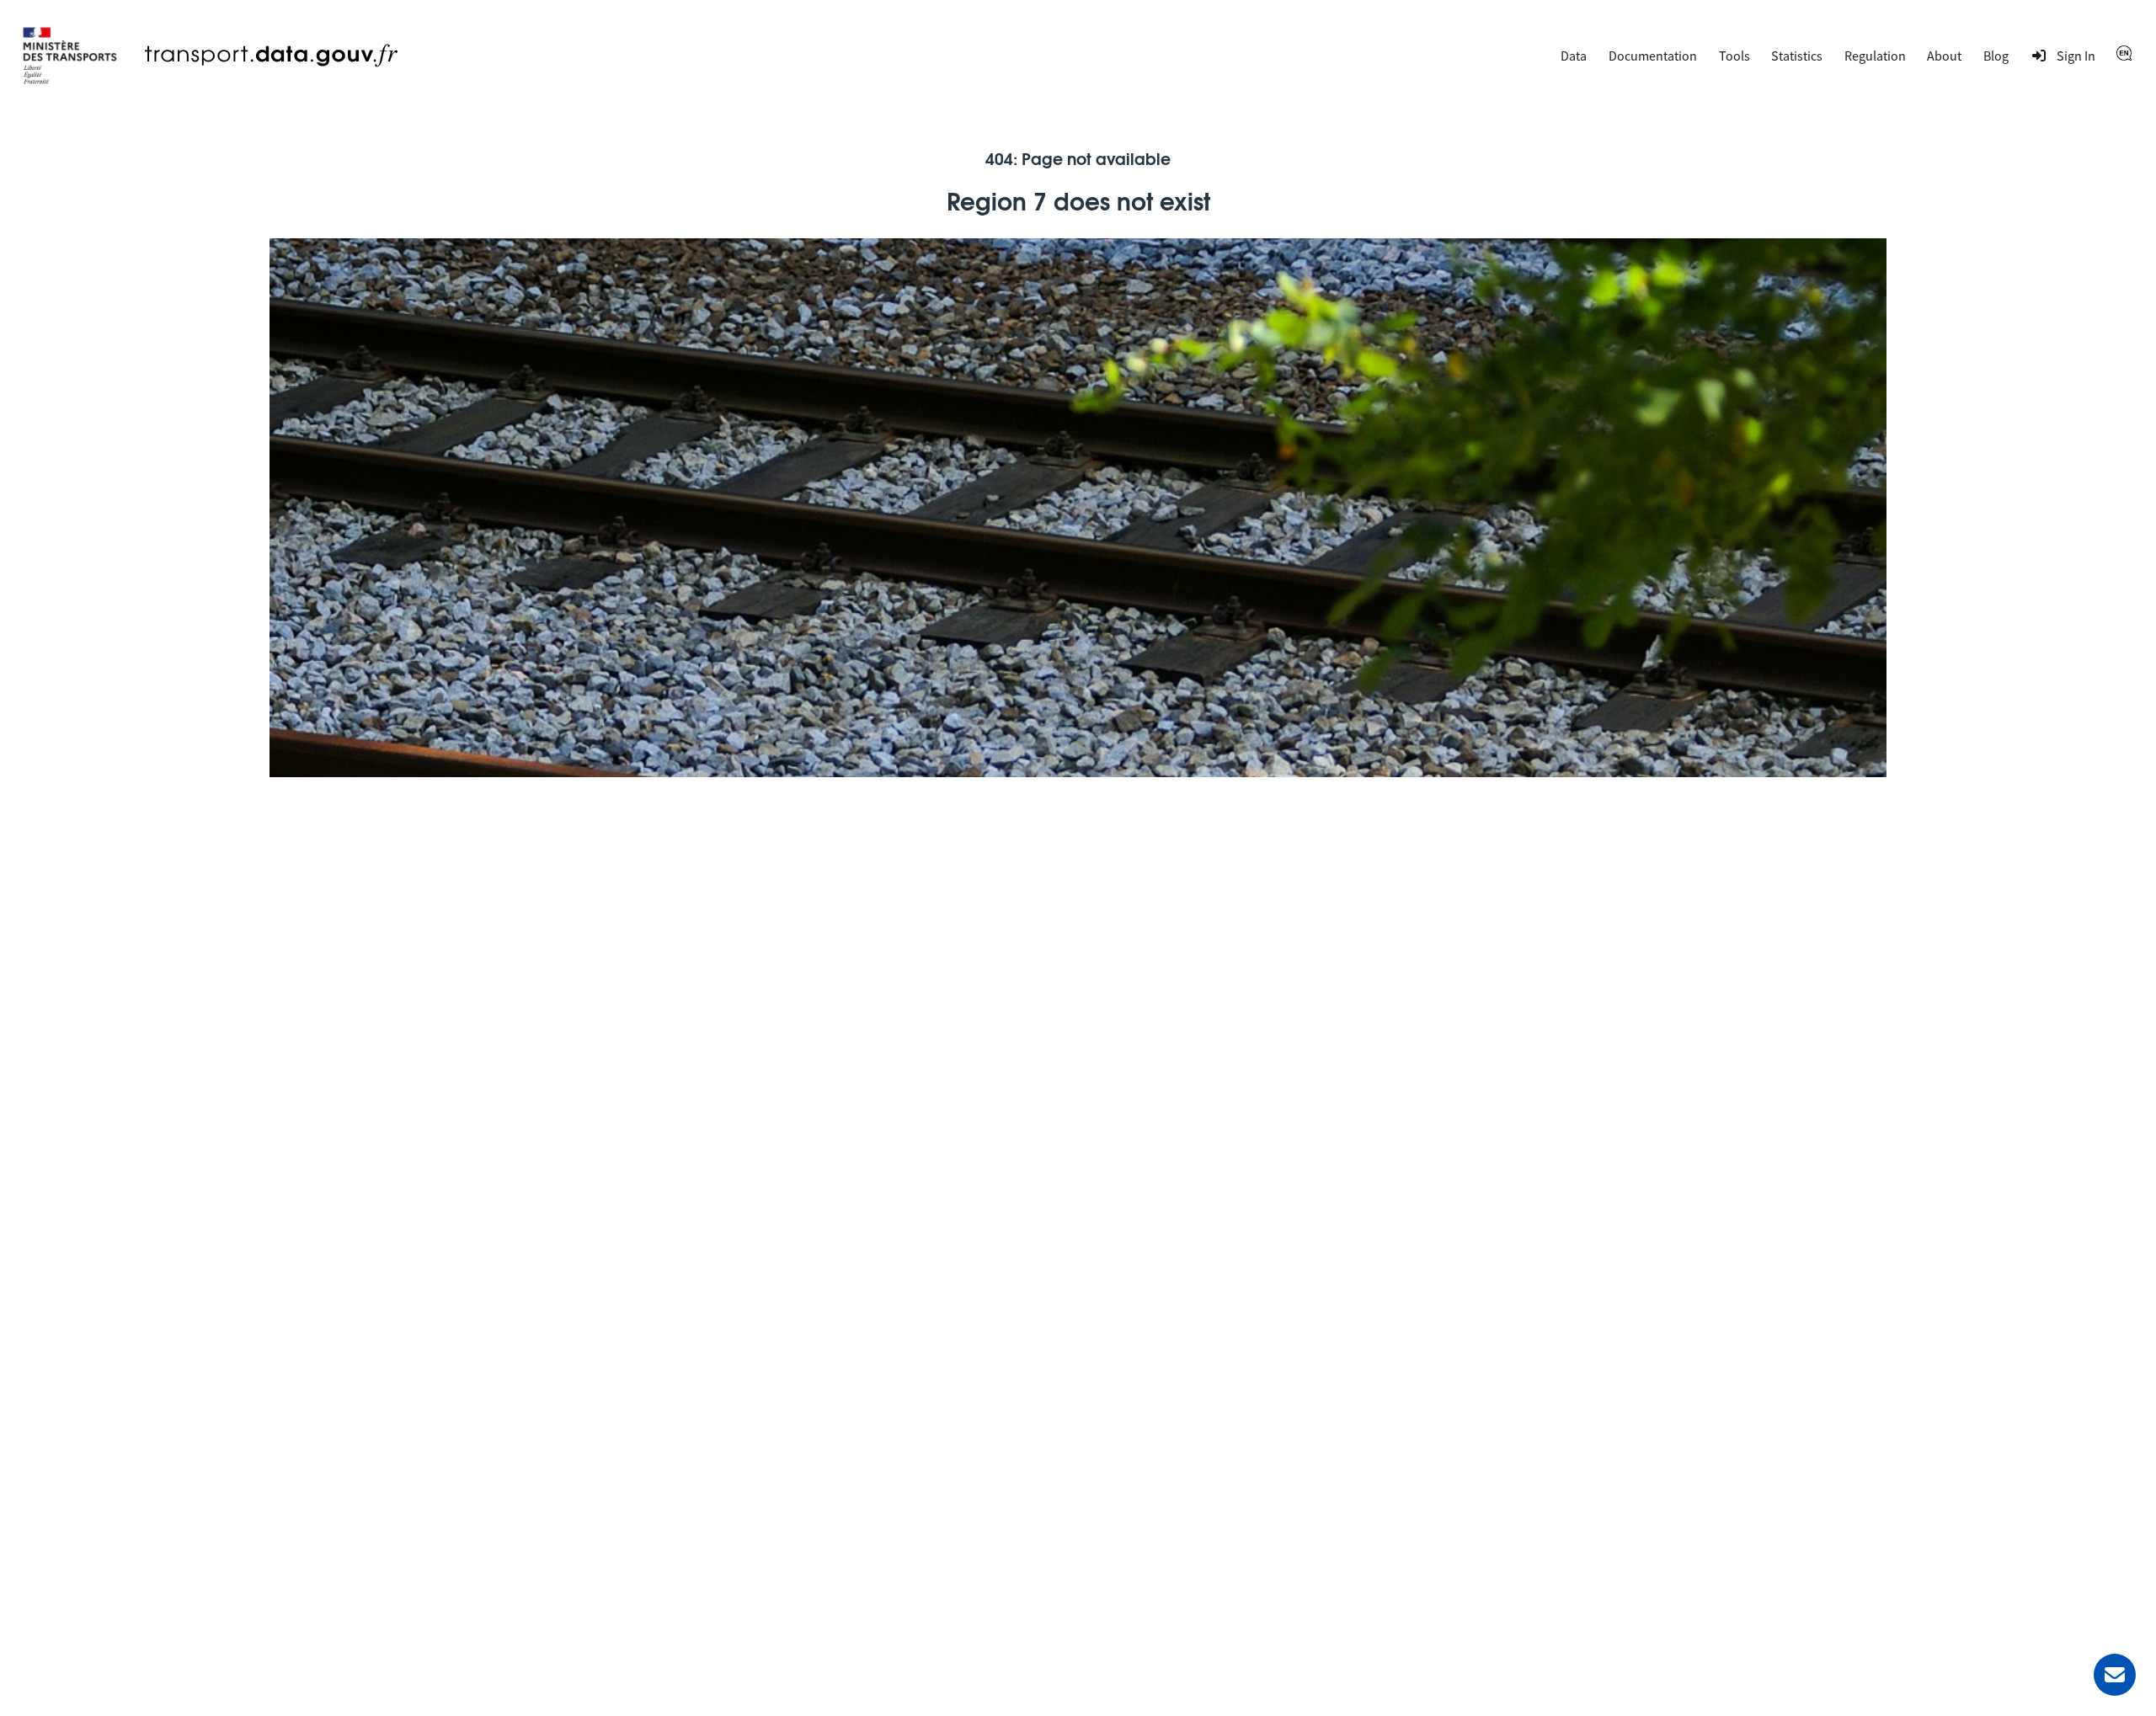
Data (1574, 56)
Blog (1996, 56)
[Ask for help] (2115, 1675)
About (1944, 56)
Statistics (1797, 56)
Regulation (1875, 56)
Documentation (1653, 56)
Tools (1734, 56)
